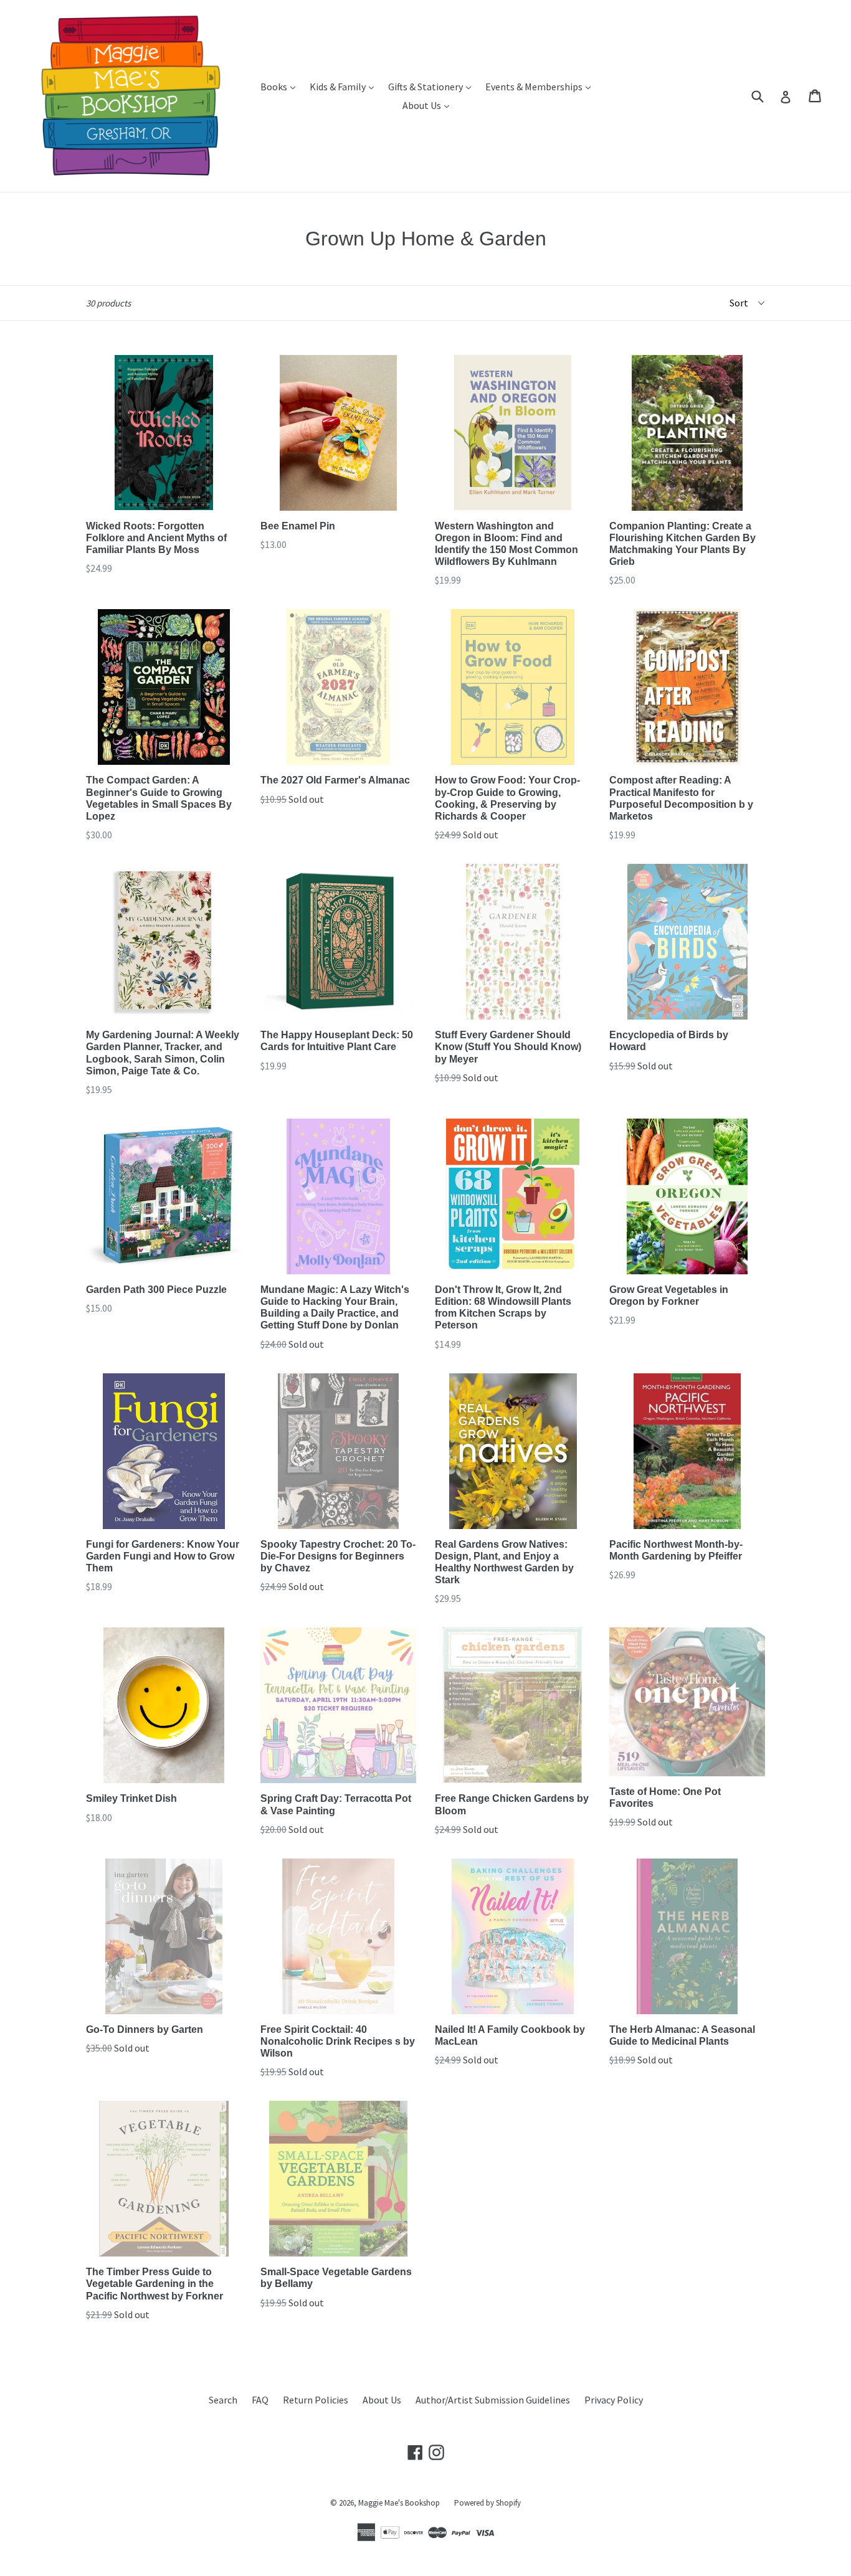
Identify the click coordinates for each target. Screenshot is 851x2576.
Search (223, 2400)
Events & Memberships (541, 86)
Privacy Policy (614, 2400)
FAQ (260, 2400)
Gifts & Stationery (433, 86)
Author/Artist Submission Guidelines (493, 2400)
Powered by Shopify (487, 2503)
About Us (429, 105)
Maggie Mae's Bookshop (399, 2503)
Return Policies (316, 2400)
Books (281, 86)
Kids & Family (345, 86)
